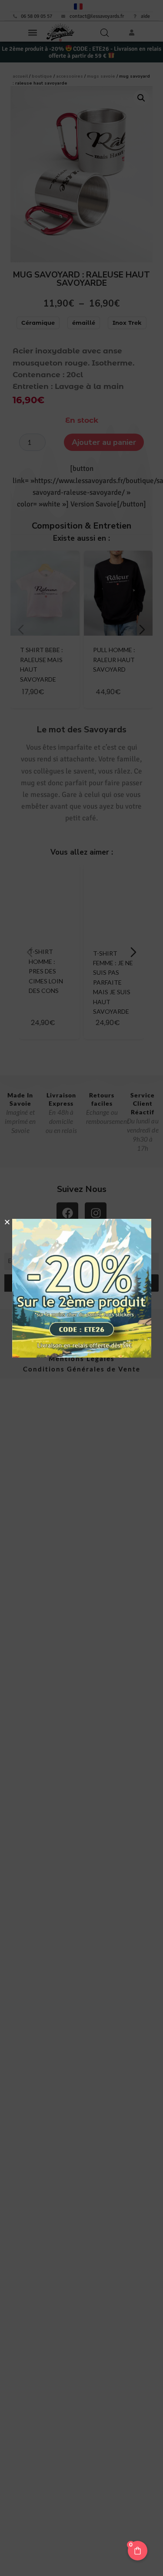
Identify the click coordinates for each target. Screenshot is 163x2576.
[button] (7, 1222)
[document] (81, 1288)
